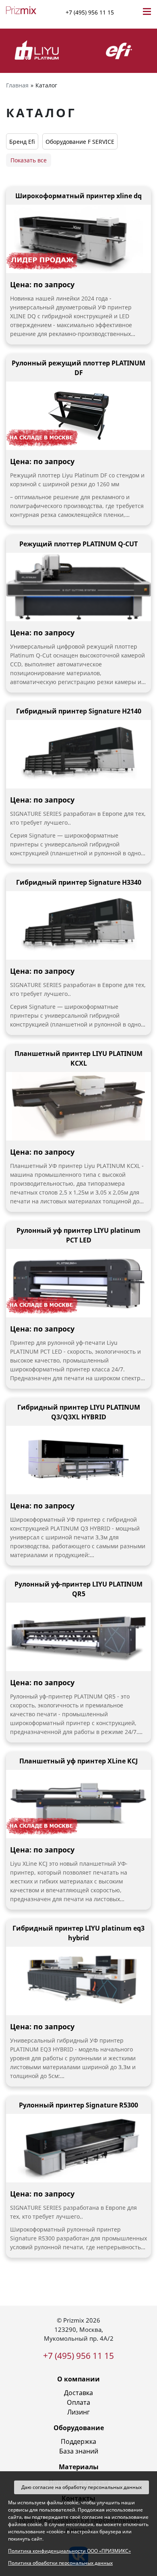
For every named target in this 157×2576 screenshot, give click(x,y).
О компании (78, 2379)
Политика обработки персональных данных (60, 2563)
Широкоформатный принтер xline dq (78, 196)
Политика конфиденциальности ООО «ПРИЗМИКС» (69, 2551)
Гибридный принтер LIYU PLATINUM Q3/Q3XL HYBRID (79, 1412)
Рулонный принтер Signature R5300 (78, 2105)
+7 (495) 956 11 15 (90, 12)
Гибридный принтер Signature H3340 (79, 882)
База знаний (79, 2451)
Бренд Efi (22, 142)
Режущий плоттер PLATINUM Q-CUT (78, 544)
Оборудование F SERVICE (80, 142)
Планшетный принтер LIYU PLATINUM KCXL (78, 1058)
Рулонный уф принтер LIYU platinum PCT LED (78, 1235)
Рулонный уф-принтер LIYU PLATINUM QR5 (78, 1589)
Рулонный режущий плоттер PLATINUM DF (78, 368)
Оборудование (79, 2428)
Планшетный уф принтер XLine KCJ (78, 1761)
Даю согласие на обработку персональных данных (82, 2487)
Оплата (78, 2402)
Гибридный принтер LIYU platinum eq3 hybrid (78, 1933)
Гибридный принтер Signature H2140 (79, 711)
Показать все (29, 160)
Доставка (78, 2393)
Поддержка (78, 2441)
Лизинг (78, 2412)
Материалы (79, 2467)
